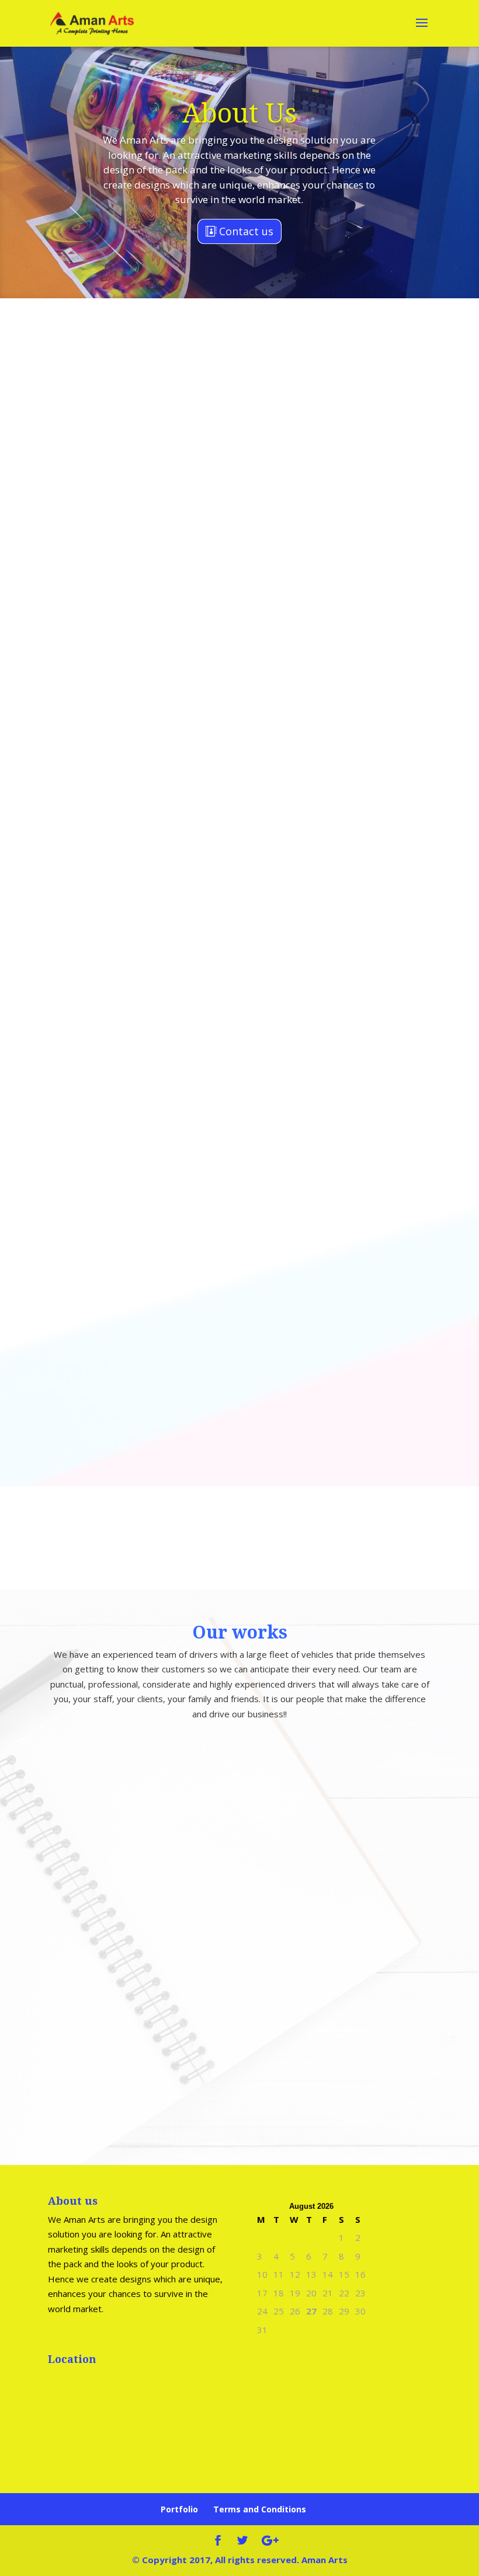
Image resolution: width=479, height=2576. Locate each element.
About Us (239, 114)
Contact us (246, 231)
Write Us (247, 1553)
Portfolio (179, 2509)
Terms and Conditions (260, 2509)
